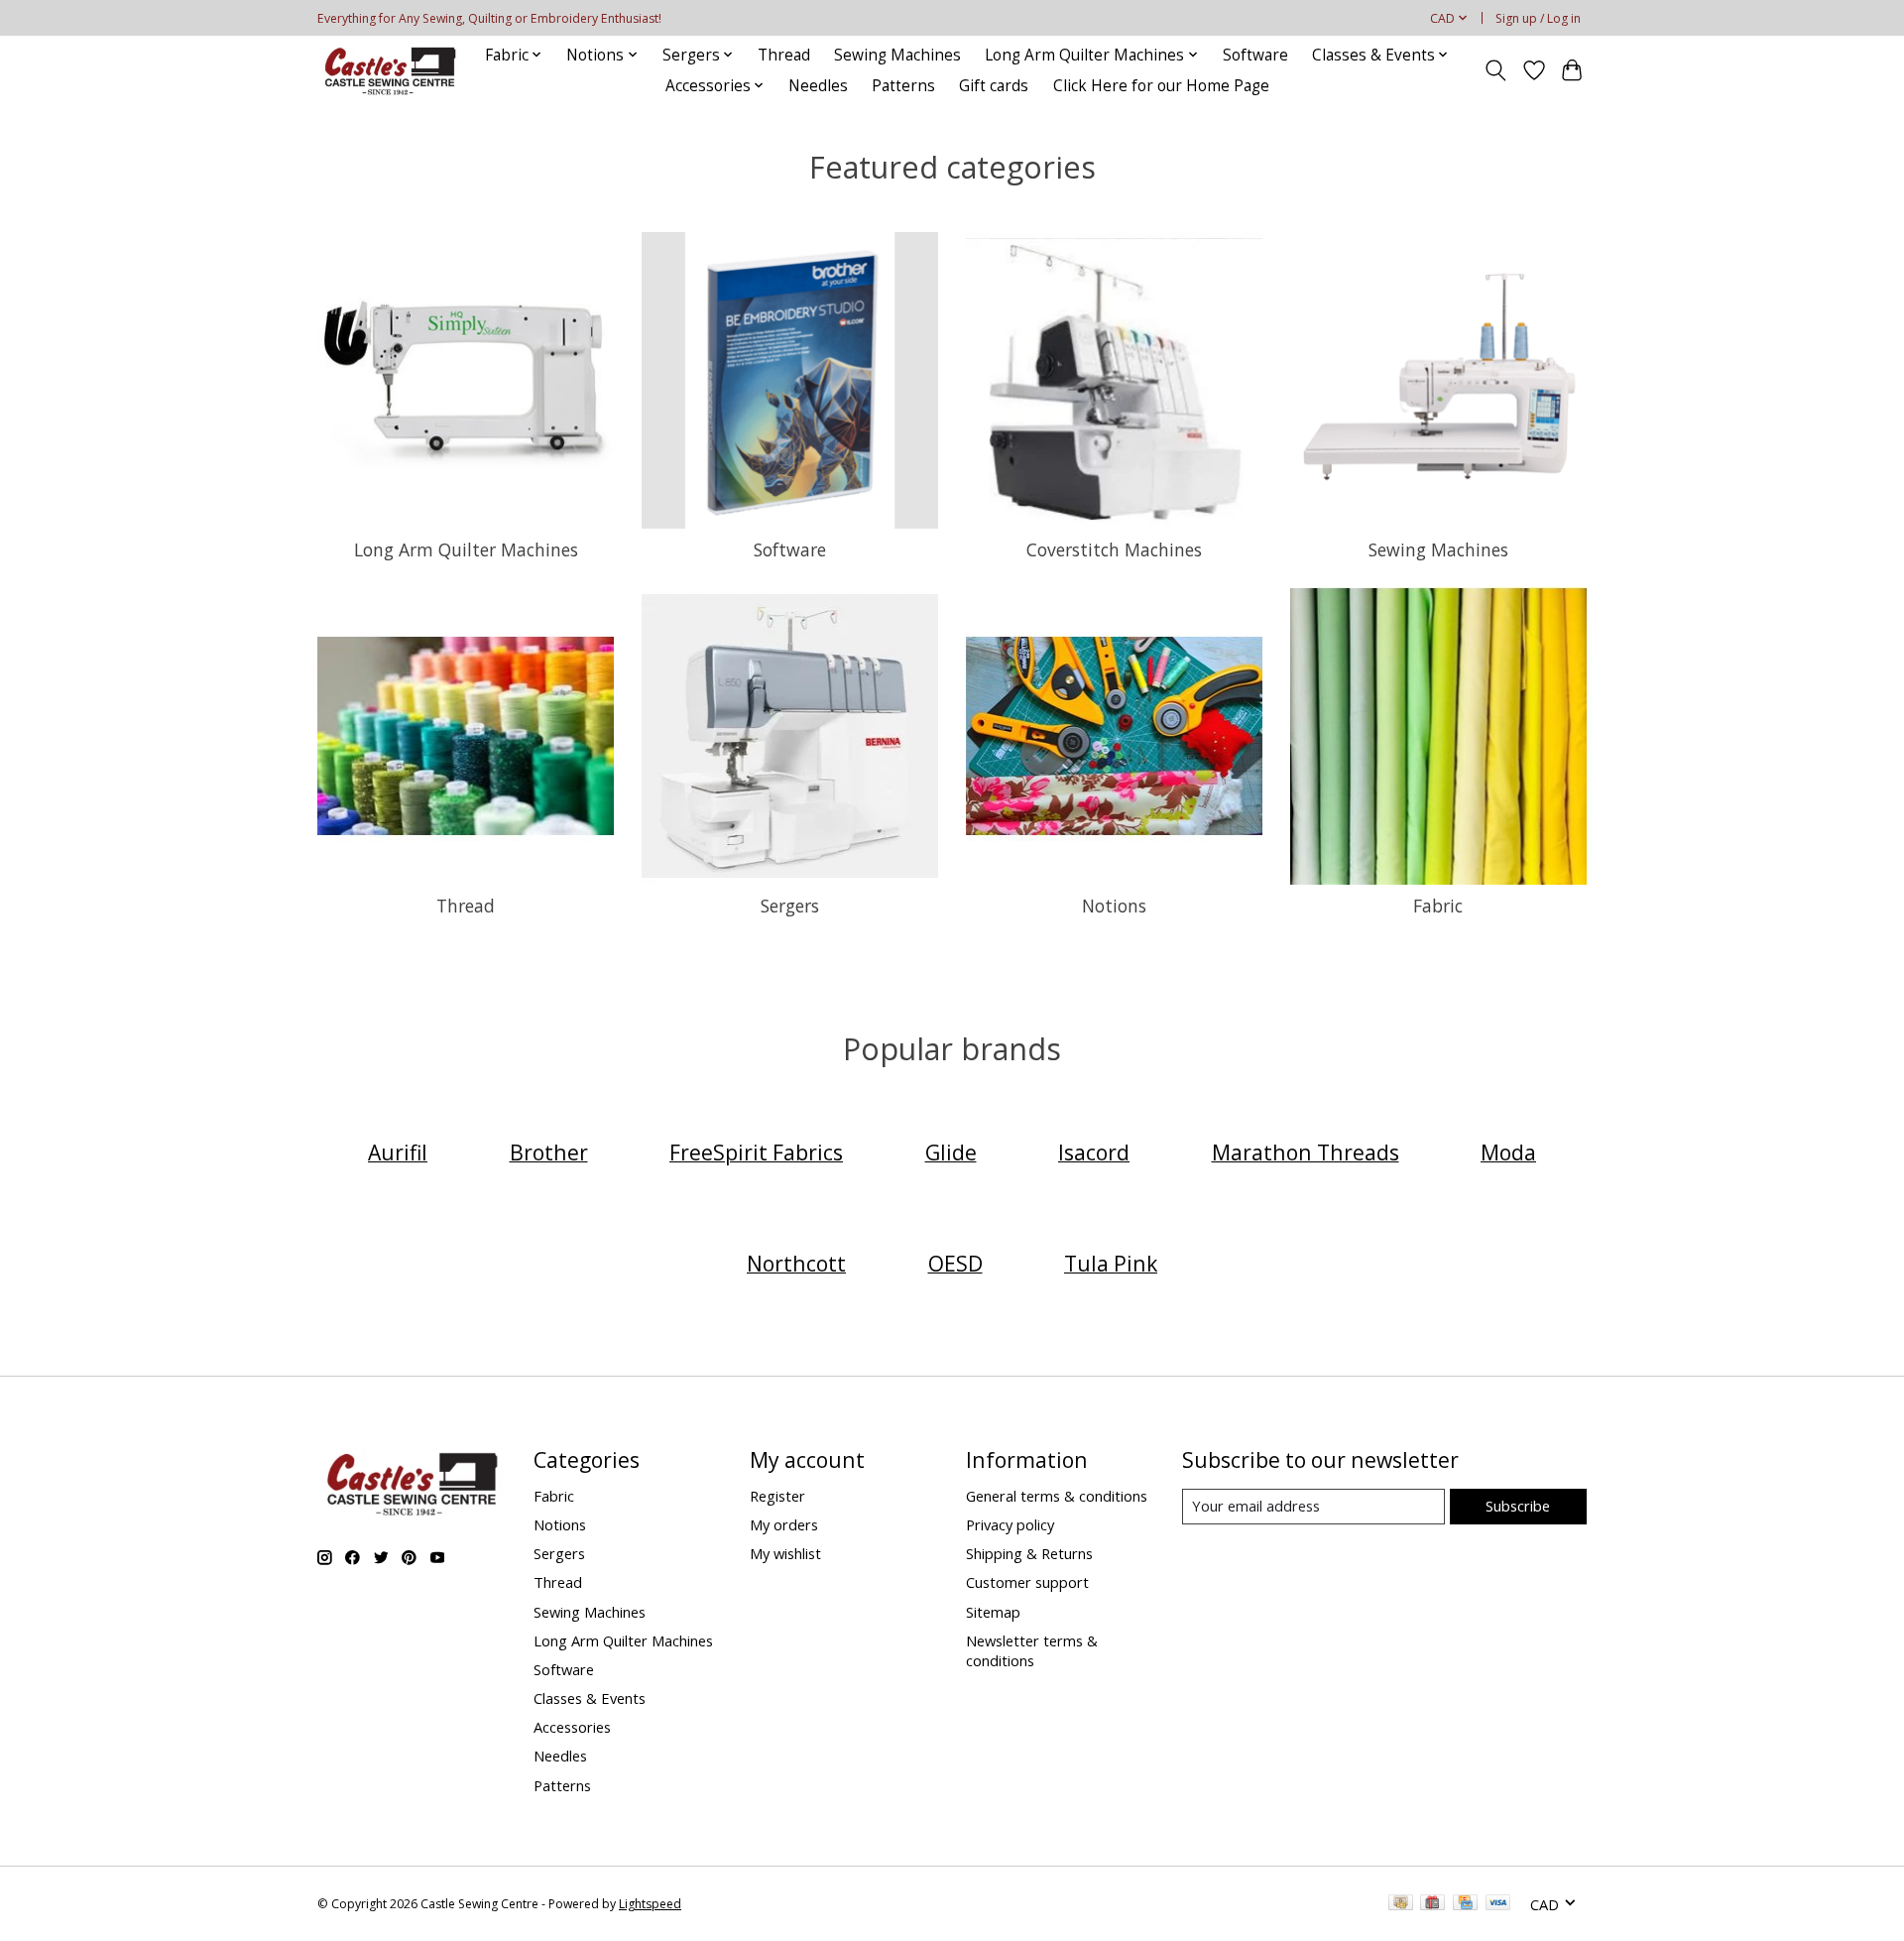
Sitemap (993, 1612)
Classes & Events (590, 1698)
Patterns (903, 86)
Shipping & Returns (1029, 1553)
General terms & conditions (1057, 1496)
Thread (784, 55)
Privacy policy (1010, 1524)
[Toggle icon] (1496, 70)
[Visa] (1498, 1904)
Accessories (572, 1727)
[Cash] (1401, 1904)
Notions (1114, 906)
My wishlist (785, 1553)
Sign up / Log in (1538, 18)
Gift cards (994, 86)
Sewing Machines (897, 55)
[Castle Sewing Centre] (390, 70)
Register (777, 1496)
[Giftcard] (1432, 1904)
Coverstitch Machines (1114, 549)
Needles (818, 86)
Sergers (790, 906)
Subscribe (1518, 1506)
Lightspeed (650, 1904)
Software (1255, 55)
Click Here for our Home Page (1161, 86)
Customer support (1027, 1582)
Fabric (1438, 906)
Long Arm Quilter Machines (466, 549)
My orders (784, 1524)
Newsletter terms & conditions (1032, 1650)
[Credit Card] (1465, 1904)
